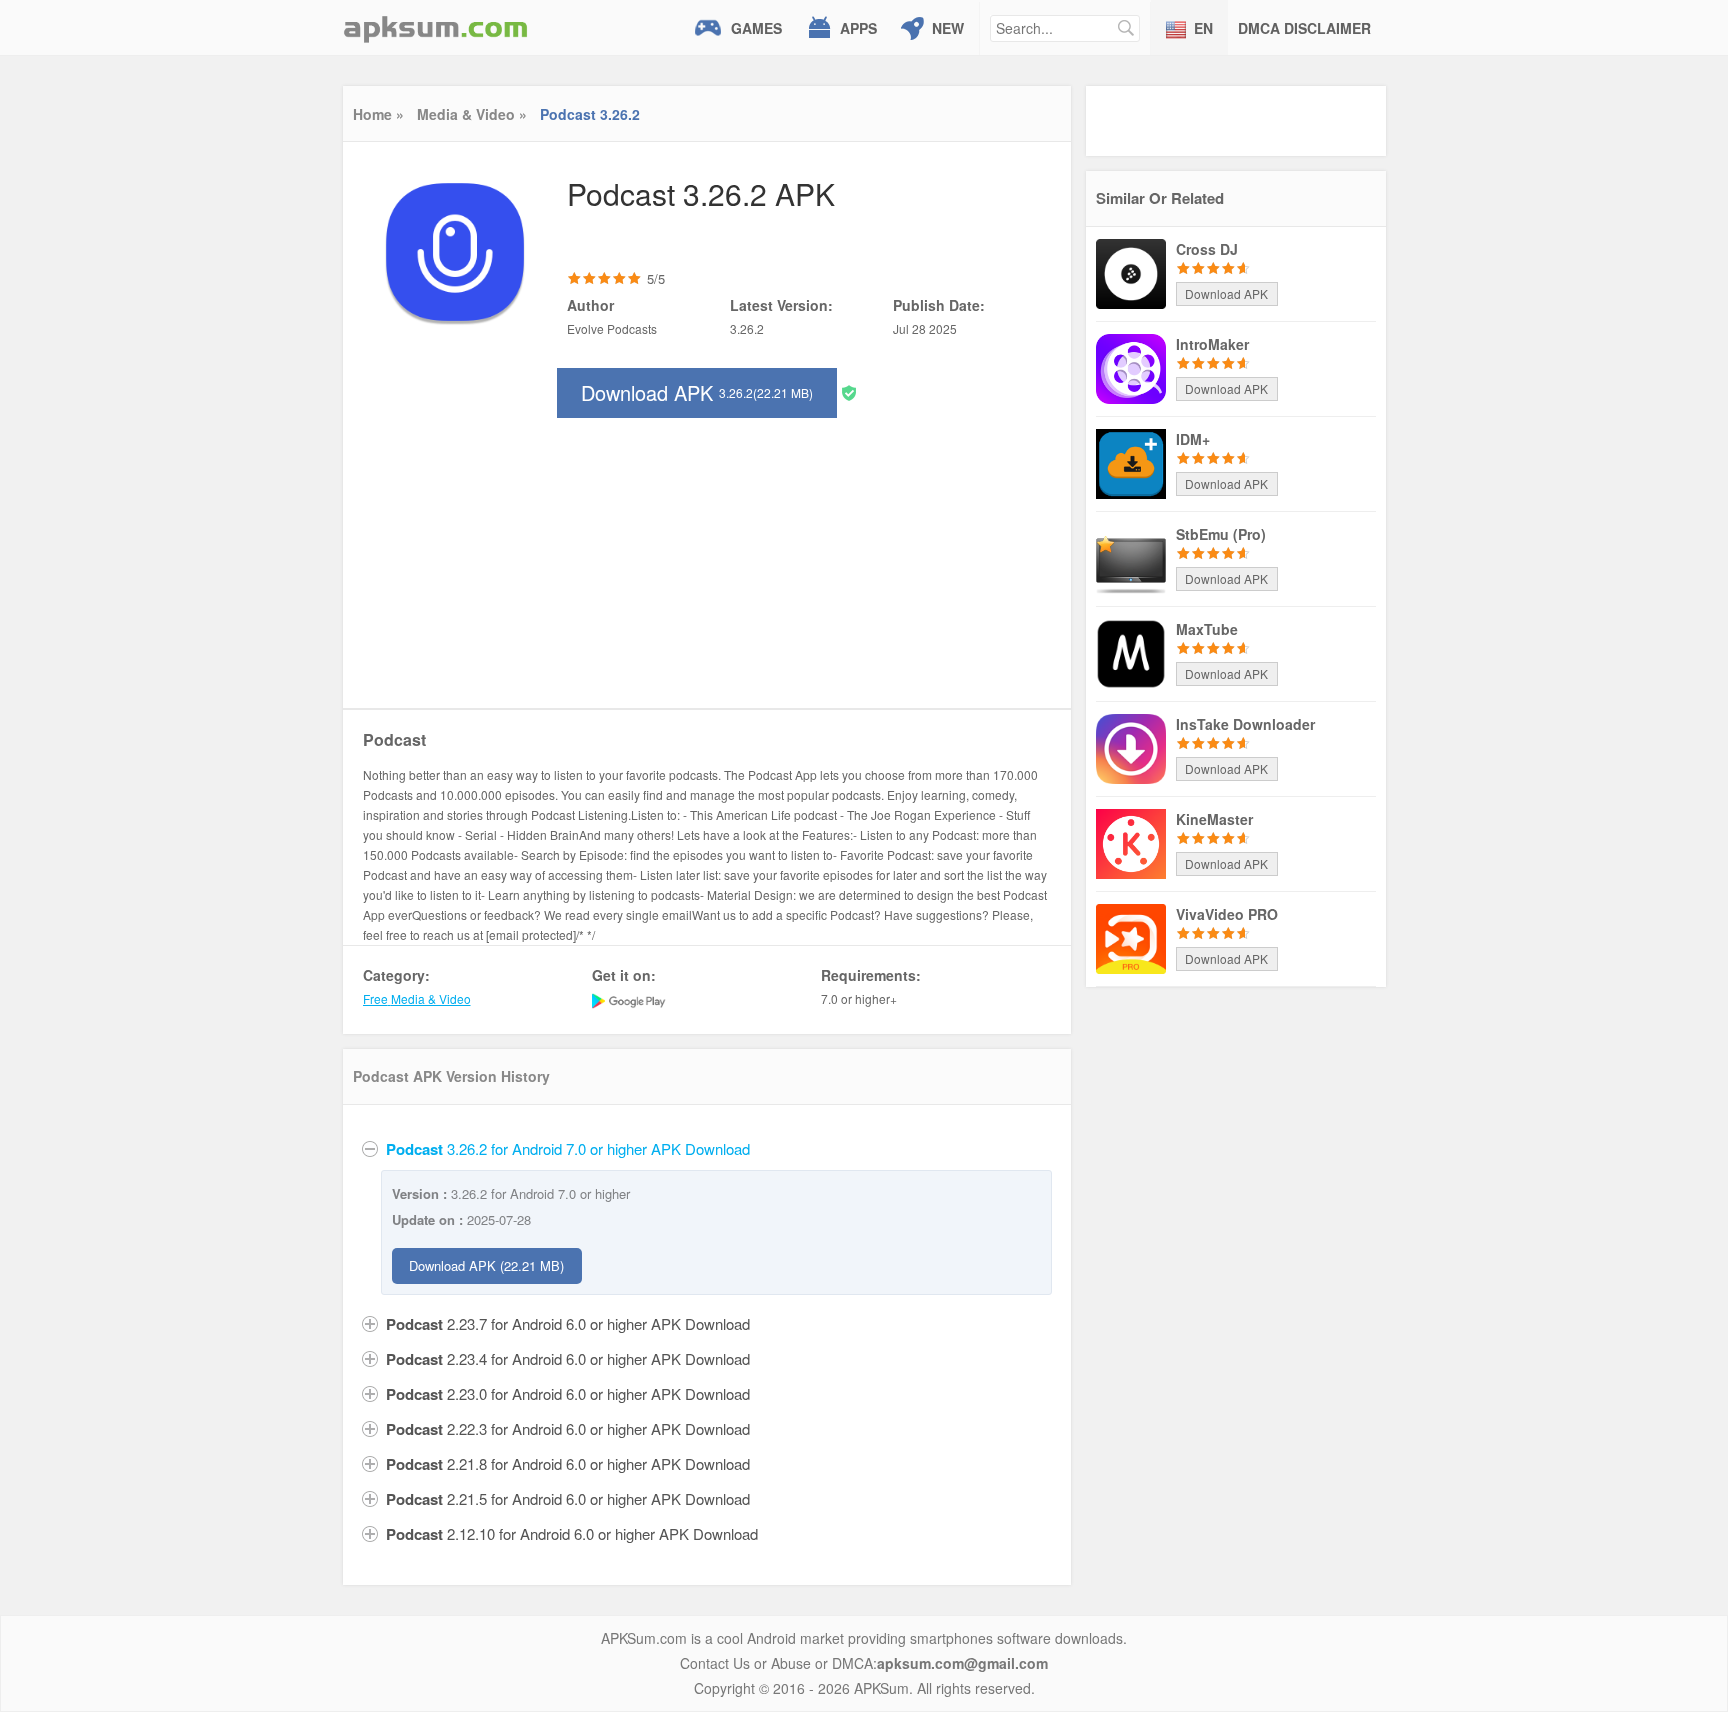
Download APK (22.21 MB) (486, 1265)
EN (1203, 28)
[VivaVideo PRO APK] (1131, 937)
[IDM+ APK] (1131, 462)
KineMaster (1214, 819)
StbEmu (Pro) (1221, 534)
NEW (948, 28)
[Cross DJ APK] (1131, 272)
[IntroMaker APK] (1131, 367)
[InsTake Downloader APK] (1131, 747)
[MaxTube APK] (1131, 652)
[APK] (436, 27)
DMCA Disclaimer (1304, 28)
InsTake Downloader (1245, 724)
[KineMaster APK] (1131, 842)
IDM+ (1193, 439)
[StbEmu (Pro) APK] (1131, 557)
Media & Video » (472, 114)
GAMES (756, 28)
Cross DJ (1207, 249)
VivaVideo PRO (1227, 914)
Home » (378, 114)
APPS (858, 28)
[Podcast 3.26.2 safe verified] (849, 391)
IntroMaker (1212, 344)
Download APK (697, 392)
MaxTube (1207, 629)
